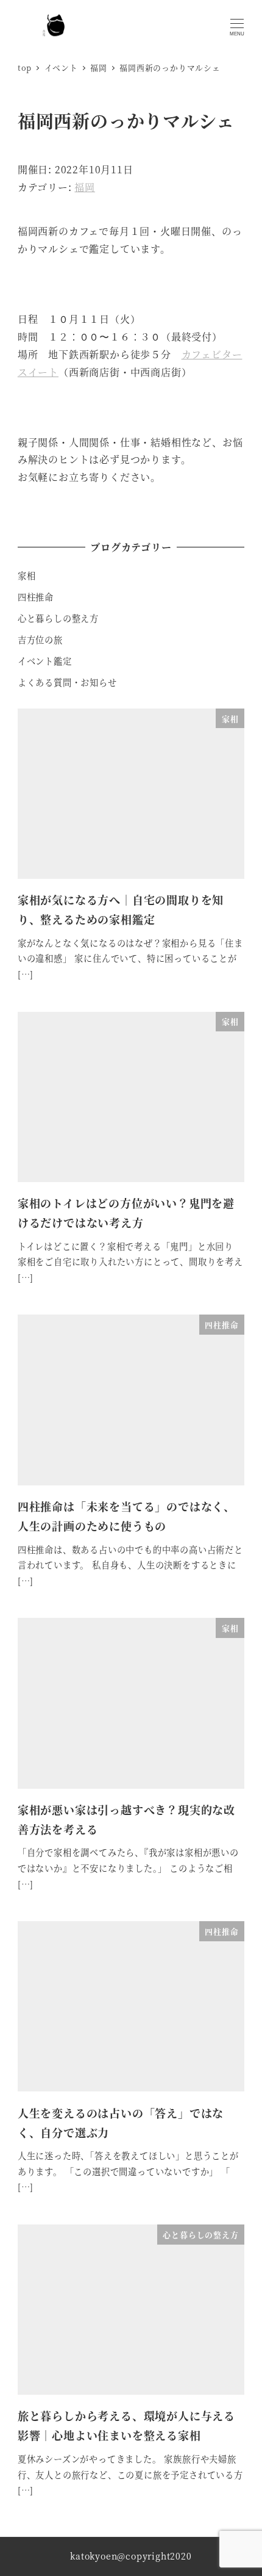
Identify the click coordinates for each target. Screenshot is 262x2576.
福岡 (85, 187)
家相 (27, 575)
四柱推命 (36, 597)
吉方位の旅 (40, 640)
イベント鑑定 (45, 661)
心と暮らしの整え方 (58, 618)
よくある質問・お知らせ (67, 682)
